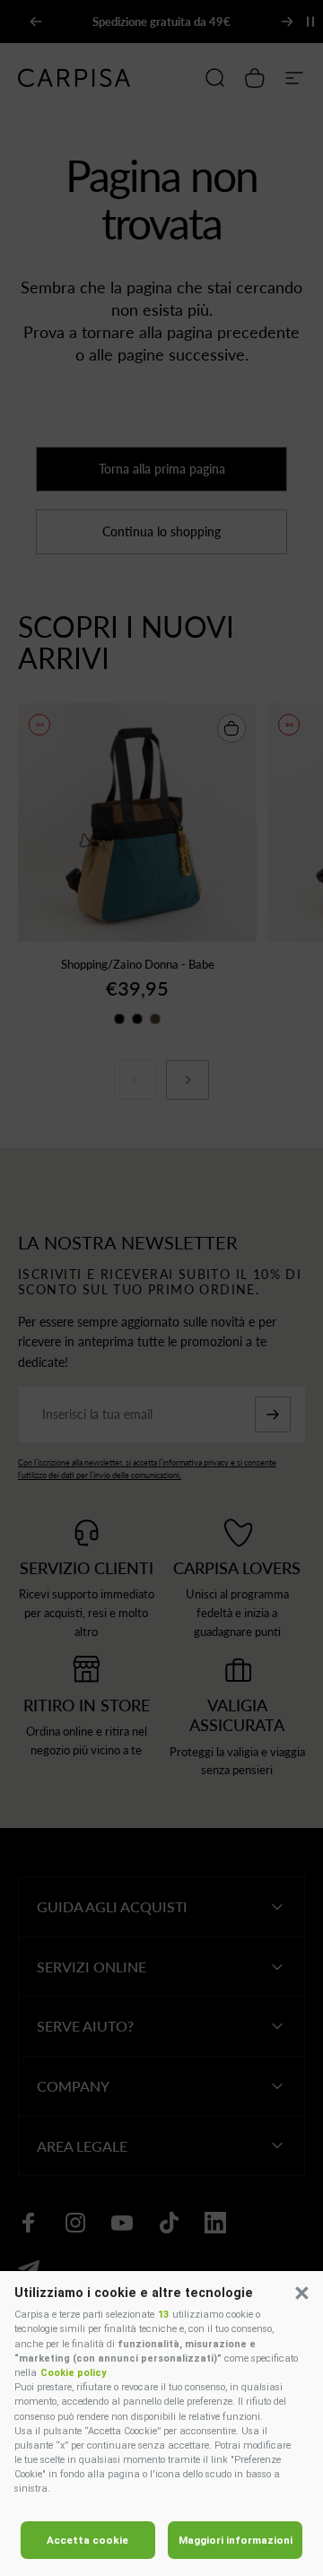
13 (163, 2315)
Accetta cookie (87, 2540)
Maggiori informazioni (236, 2540)
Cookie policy (73, 2373)
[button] (301, 2293)
